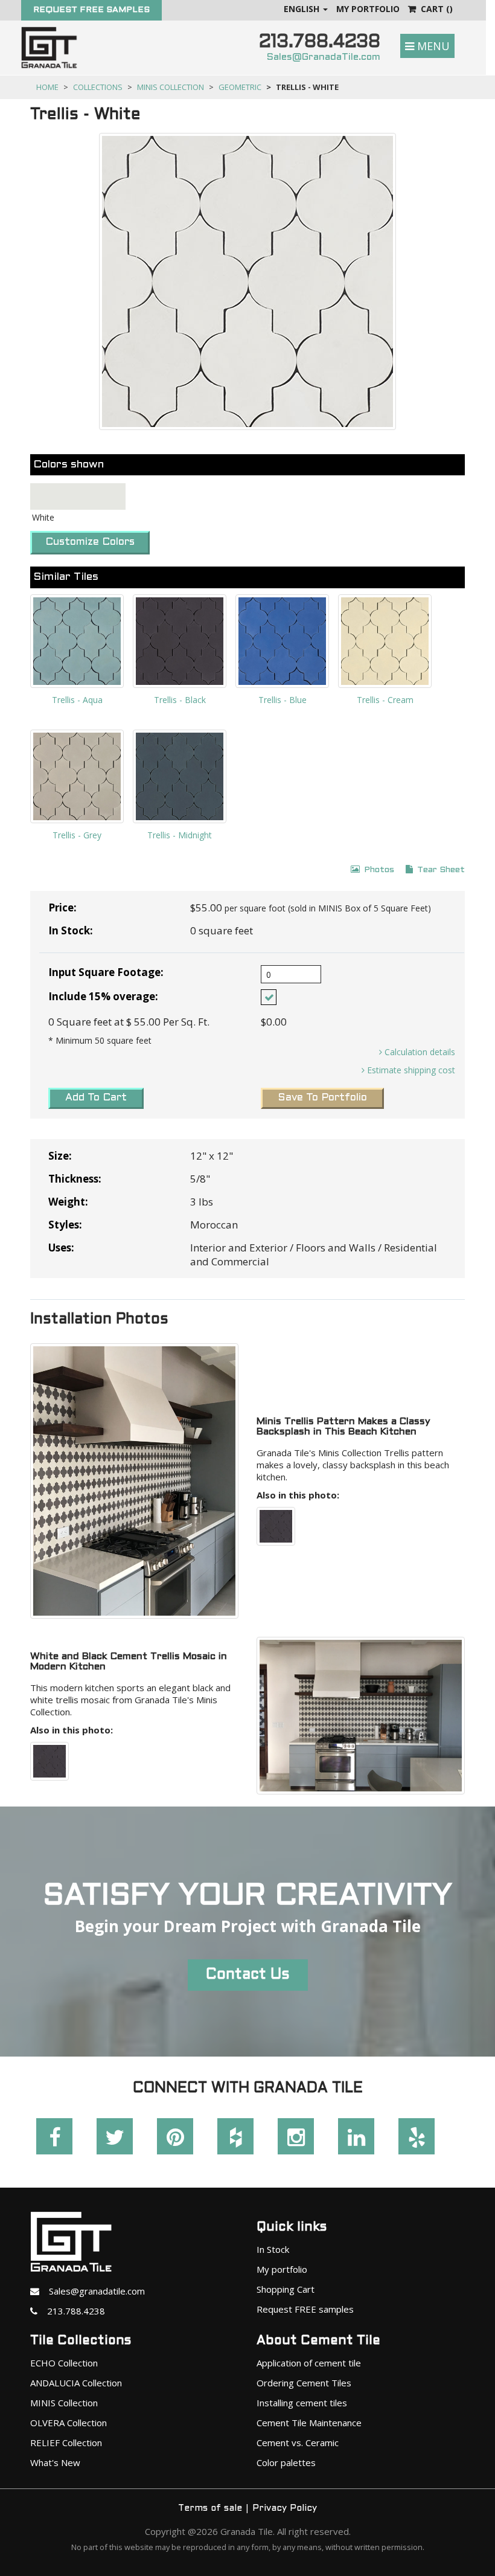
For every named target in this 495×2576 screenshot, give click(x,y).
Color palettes (286, 2462)
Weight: (68, 1202)
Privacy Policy (285, 2508)
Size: (60, 1156)
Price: (62, 907)
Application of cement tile (309, 2363)
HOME (47, 87)
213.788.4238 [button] (71, 2311)
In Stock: (71, 930)
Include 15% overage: (103, 996)
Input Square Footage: (106, 972)
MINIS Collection (171, 87)
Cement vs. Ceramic (298, 2443)
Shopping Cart (286, 2289)
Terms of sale (210, 2508)
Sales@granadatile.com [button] (92, 2291)
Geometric (240, 87)
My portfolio (282, 2269)
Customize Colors (90, 542)
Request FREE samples (305, 2309)
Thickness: (75, 1179)
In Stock (273, 2249)
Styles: (65, 1225)
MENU (432, 46)
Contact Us (248, 1975)
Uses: (61, 1248)
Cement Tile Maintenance (309, 2423)
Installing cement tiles (302, 2403)
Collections (98, 87)
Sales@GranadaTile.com (324, 57)
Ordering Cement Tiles (304, 2383)
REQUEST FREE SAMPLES (91, 10)
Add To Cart (96, 1098)
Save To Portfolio (322, 1098)
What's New (55, 2462)
